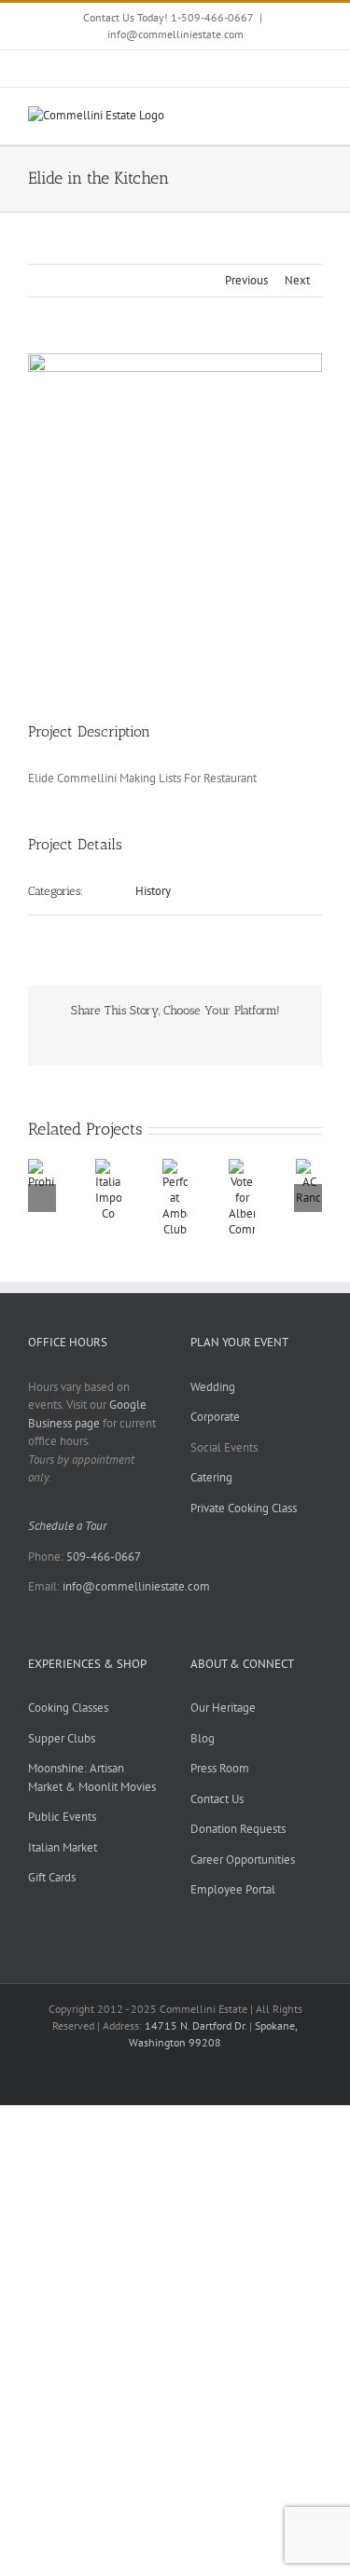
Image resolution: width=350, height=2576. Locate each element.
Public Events (62, 1817)
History (153, 891)
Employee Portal (233, 1889)
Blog (203, 1738)
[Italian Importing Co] (108, 1167)
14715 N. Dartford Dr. (197, 2025)
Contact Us (217, 1799)
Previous (246, 280)
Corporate (215, 1417)
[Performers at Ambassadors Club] (175, 1167)
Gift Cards (52, 1877)
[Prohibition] (41, 1167)
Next (297, 280)
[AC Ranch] (309, 1167)
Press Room (220, 1768)
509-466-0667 (104, 1557)
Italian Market (63, 1847)
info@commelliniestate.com (175, 34)
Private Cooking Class (244, 1508)
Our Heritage (223, 1708)
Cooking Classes (68, 1708)
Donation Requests (238, 1829)
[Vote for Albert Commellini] (242, 1167)
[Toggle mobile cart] (281, 116)
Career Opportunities (243, 1860)
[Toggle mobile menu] (315, 116)
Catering (211, 1477)
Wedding (213, 1387)
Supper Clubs (62, 1738)
